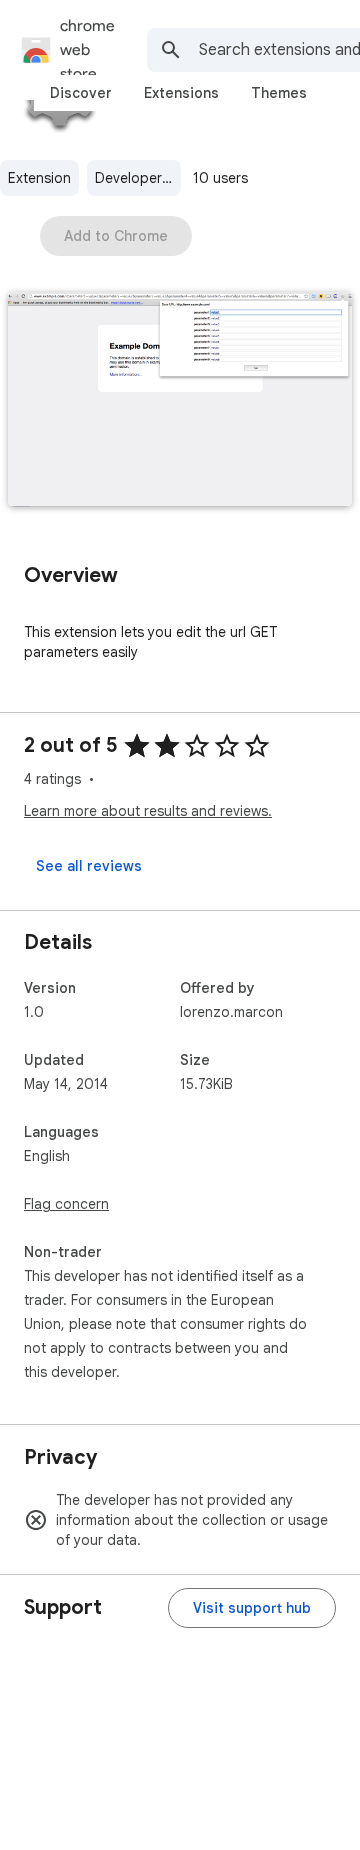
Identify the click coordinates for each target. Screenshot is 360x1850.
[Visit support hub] (252, 1608)
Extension (39, 178)
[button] (180, 401)
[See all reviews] (89, 866)
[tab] (81, 93)
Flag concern (66, 1204)
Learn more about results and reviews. (148, 811)
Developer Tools (138, 178)
